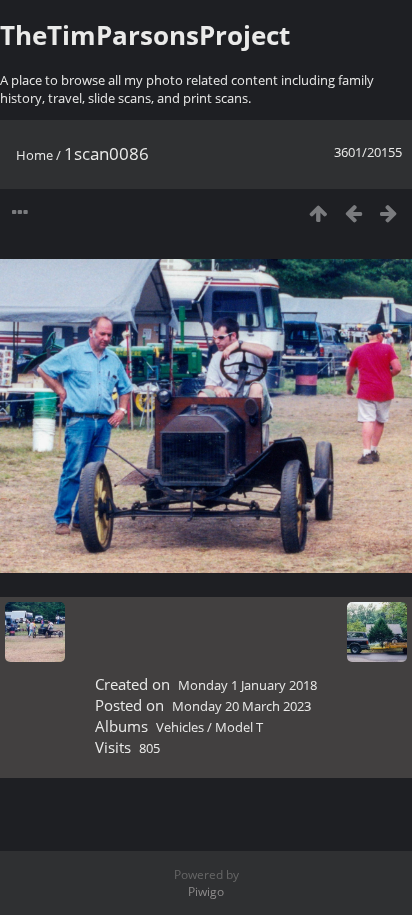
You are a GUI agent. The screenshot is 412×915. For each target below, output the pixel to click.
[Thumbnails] (318, 212)
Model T (239, 727)
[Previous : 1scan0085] (353, 212)
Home (34, 155)
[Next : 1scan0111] (388, 212)
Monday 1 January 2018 (247, 685)
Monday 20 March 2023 (241, 706)
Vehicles (180, 727)
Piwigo (206, 891)
